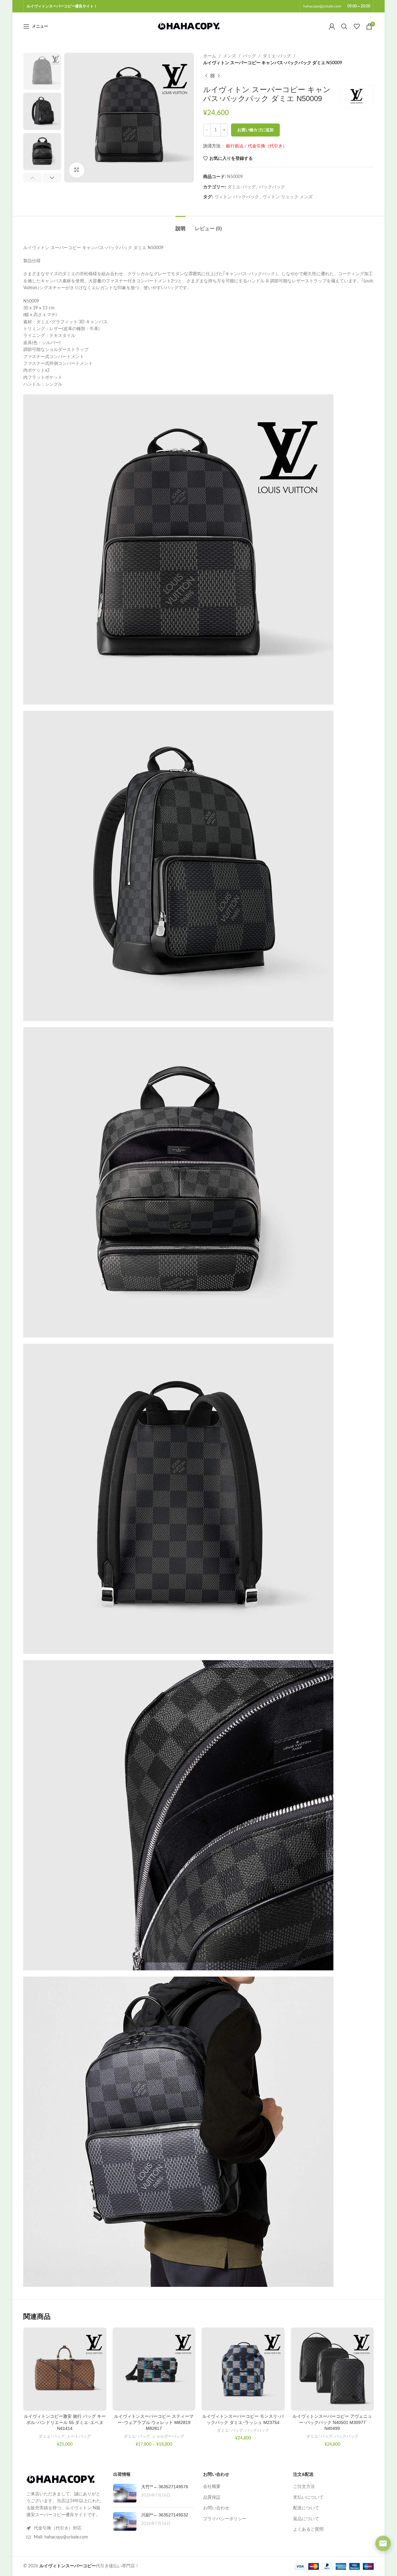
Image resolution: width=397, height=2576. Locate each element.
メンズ (230, 56)
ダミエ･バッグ (277, 56)
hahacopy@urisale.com (322, 6)
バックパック (272, 187)
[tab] (181, 225)
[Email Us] (383, 2543)
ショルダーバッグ (168, 2436)
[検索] (344, 26)
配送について (306, 2508)
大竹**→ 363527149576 (165, 2487)
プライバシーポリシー (225, 2519)
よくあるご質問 (308, 2529)
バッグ (249, 56)
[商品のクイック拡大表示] (77, 170)
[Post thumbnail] (125, 2493)
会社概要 (212, 2487)
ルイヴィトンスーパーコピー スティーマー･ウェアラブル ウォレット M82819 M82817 (154, 2422)
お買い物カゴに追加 (255, 130)
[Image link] (60, 2480)
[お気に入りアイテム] (357, 26)
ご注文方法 (304, 2487)
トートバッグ (79, 2436)
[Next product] (219, 76)
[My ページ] (332, 26)
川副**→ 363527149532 (165, 2515)
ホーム (210, 56)
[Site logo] (189, 26)
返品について (306, 2519)
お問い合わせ (216, 2508)
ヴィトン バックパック (237, 197)
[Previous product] (206, 76)
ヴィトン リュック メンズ (288, 197)
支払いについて (308, 2498)
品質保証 (212, 2498)
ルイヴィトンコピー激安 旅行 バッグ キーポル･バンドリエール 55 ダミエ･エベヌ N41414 (65, 2422)
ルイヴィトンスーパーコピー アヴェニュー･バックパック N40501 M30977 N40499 (332, 2422)
